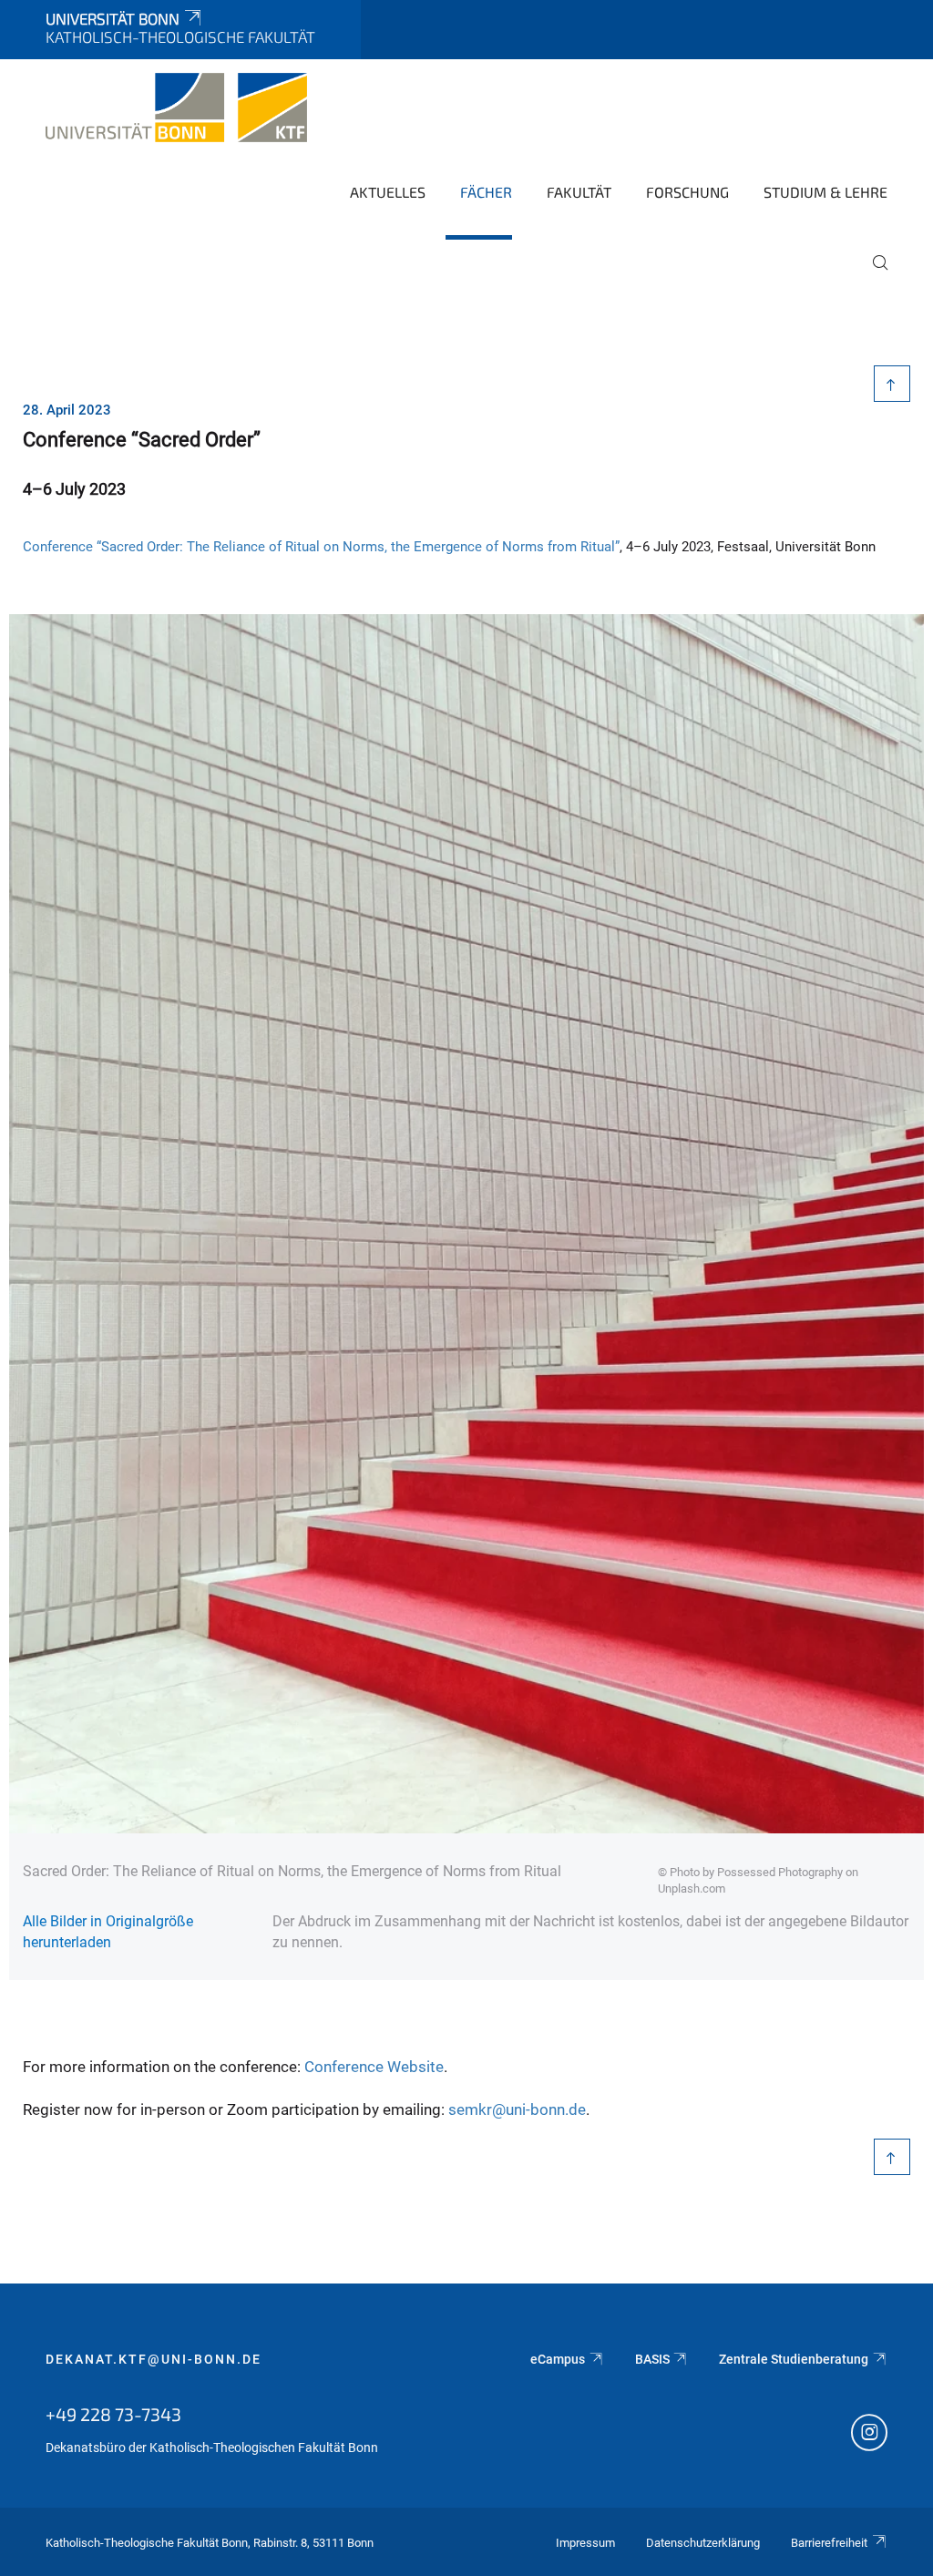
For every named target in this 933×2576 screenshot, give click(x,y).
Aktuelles (388, 192)
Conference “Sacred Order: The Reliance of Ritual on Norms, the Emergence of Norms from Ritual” (321, 547)
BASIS (652, 2359)
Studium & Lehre (825, 192)
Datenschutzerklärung (703, 2543)
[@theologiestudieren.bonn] (869, 2435)
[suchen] (873, 275)
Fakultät (579, 192)
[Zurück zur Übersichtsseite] (892, 384)
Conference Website (374, 2067)
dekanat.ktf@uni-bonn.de (154, 2359)
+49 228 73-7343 (113, 2414)
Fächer (486, 192)
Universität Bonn (113, 18)
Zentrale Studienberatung (794, 2359)
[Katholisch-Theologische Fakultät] (176, 108)
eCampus (558, 2359)
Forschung (687, 192)
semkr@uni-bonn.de (517, 2109)
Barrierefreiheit (829, 2543)
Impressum (585, 2543)
